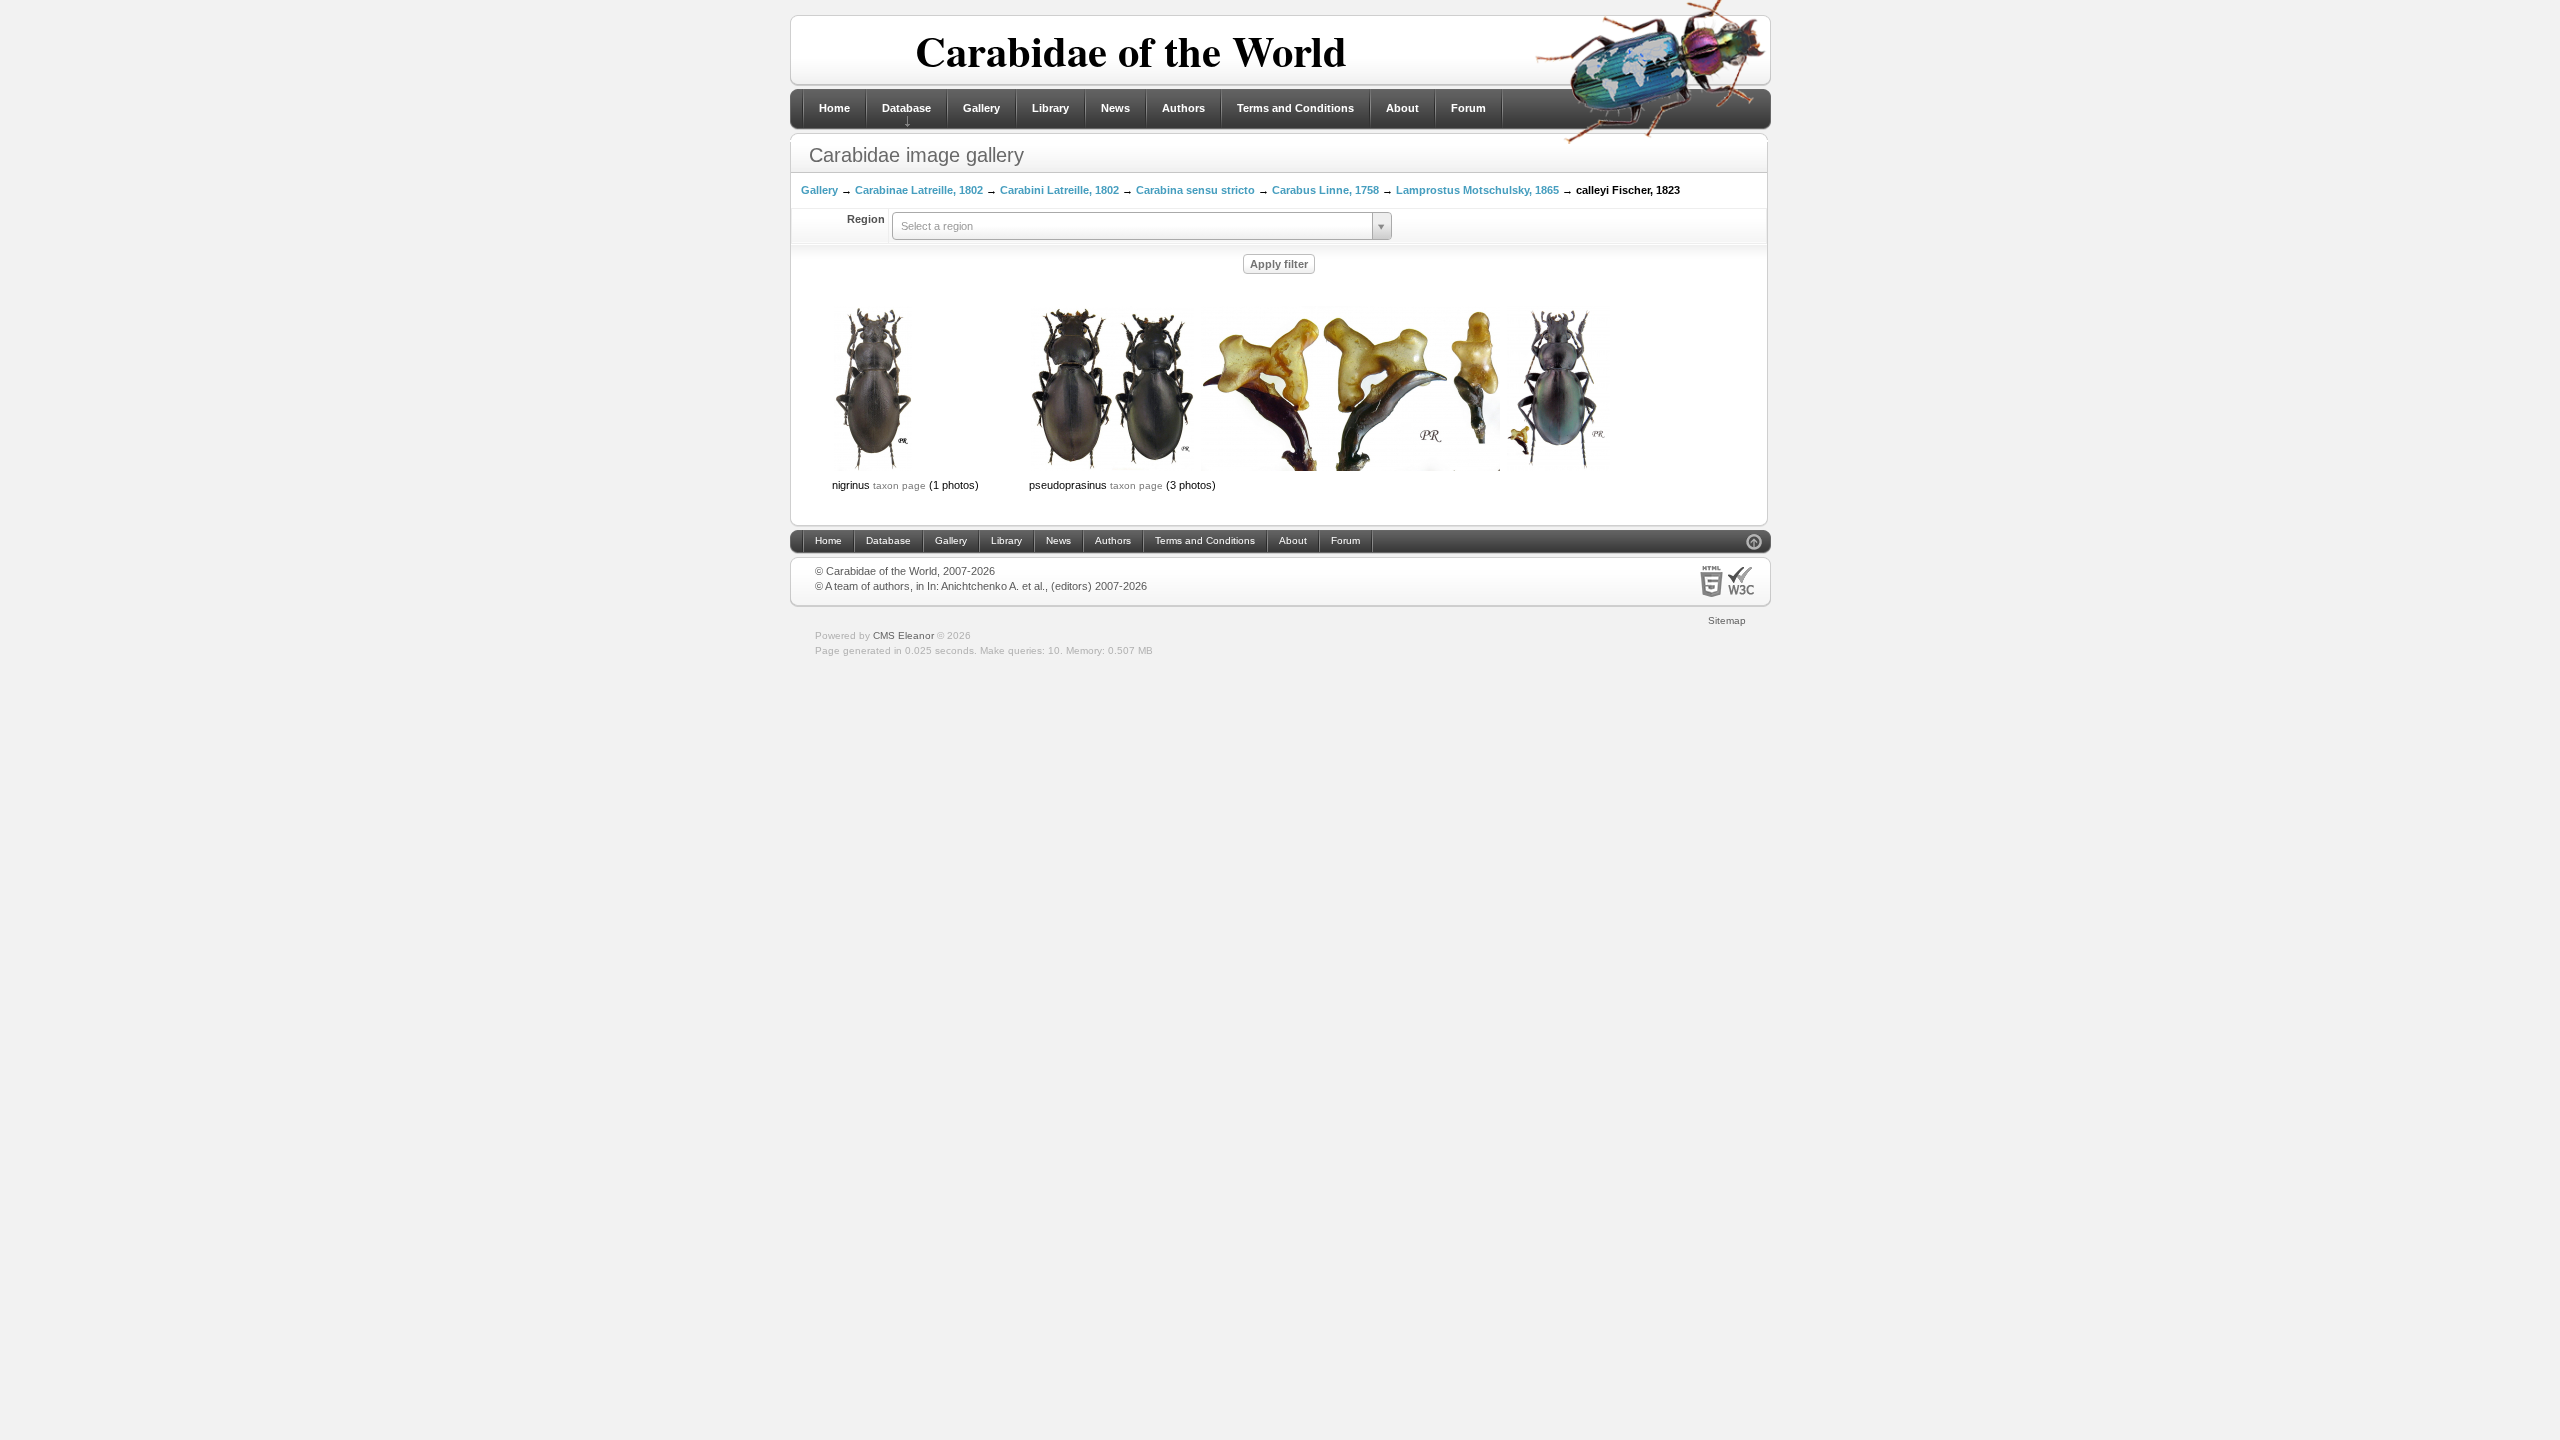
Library (1050, 108)
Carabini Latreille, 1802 (1059, 190)
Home (834, 108)
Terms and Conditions (1295, 108)
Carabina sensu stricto (1195, 190)
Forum (1468, 108)
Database (906, 108)
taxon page (899, 485)
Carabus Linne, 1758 (1325, 190)
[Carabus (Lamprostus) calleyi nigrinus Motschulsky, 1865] (873, 469)
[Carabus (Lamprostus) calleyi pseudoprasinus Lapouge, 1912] (1112, 469)
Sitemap (1727, 620)
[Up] (1754, 544)
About (1402, 108)
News (1115, 108)
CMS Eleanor (903, 635)
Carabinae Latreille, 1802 (919, 190)
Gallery (981, 108)
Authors (1183, 108)
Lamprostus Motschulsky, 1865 (1477, 190)
